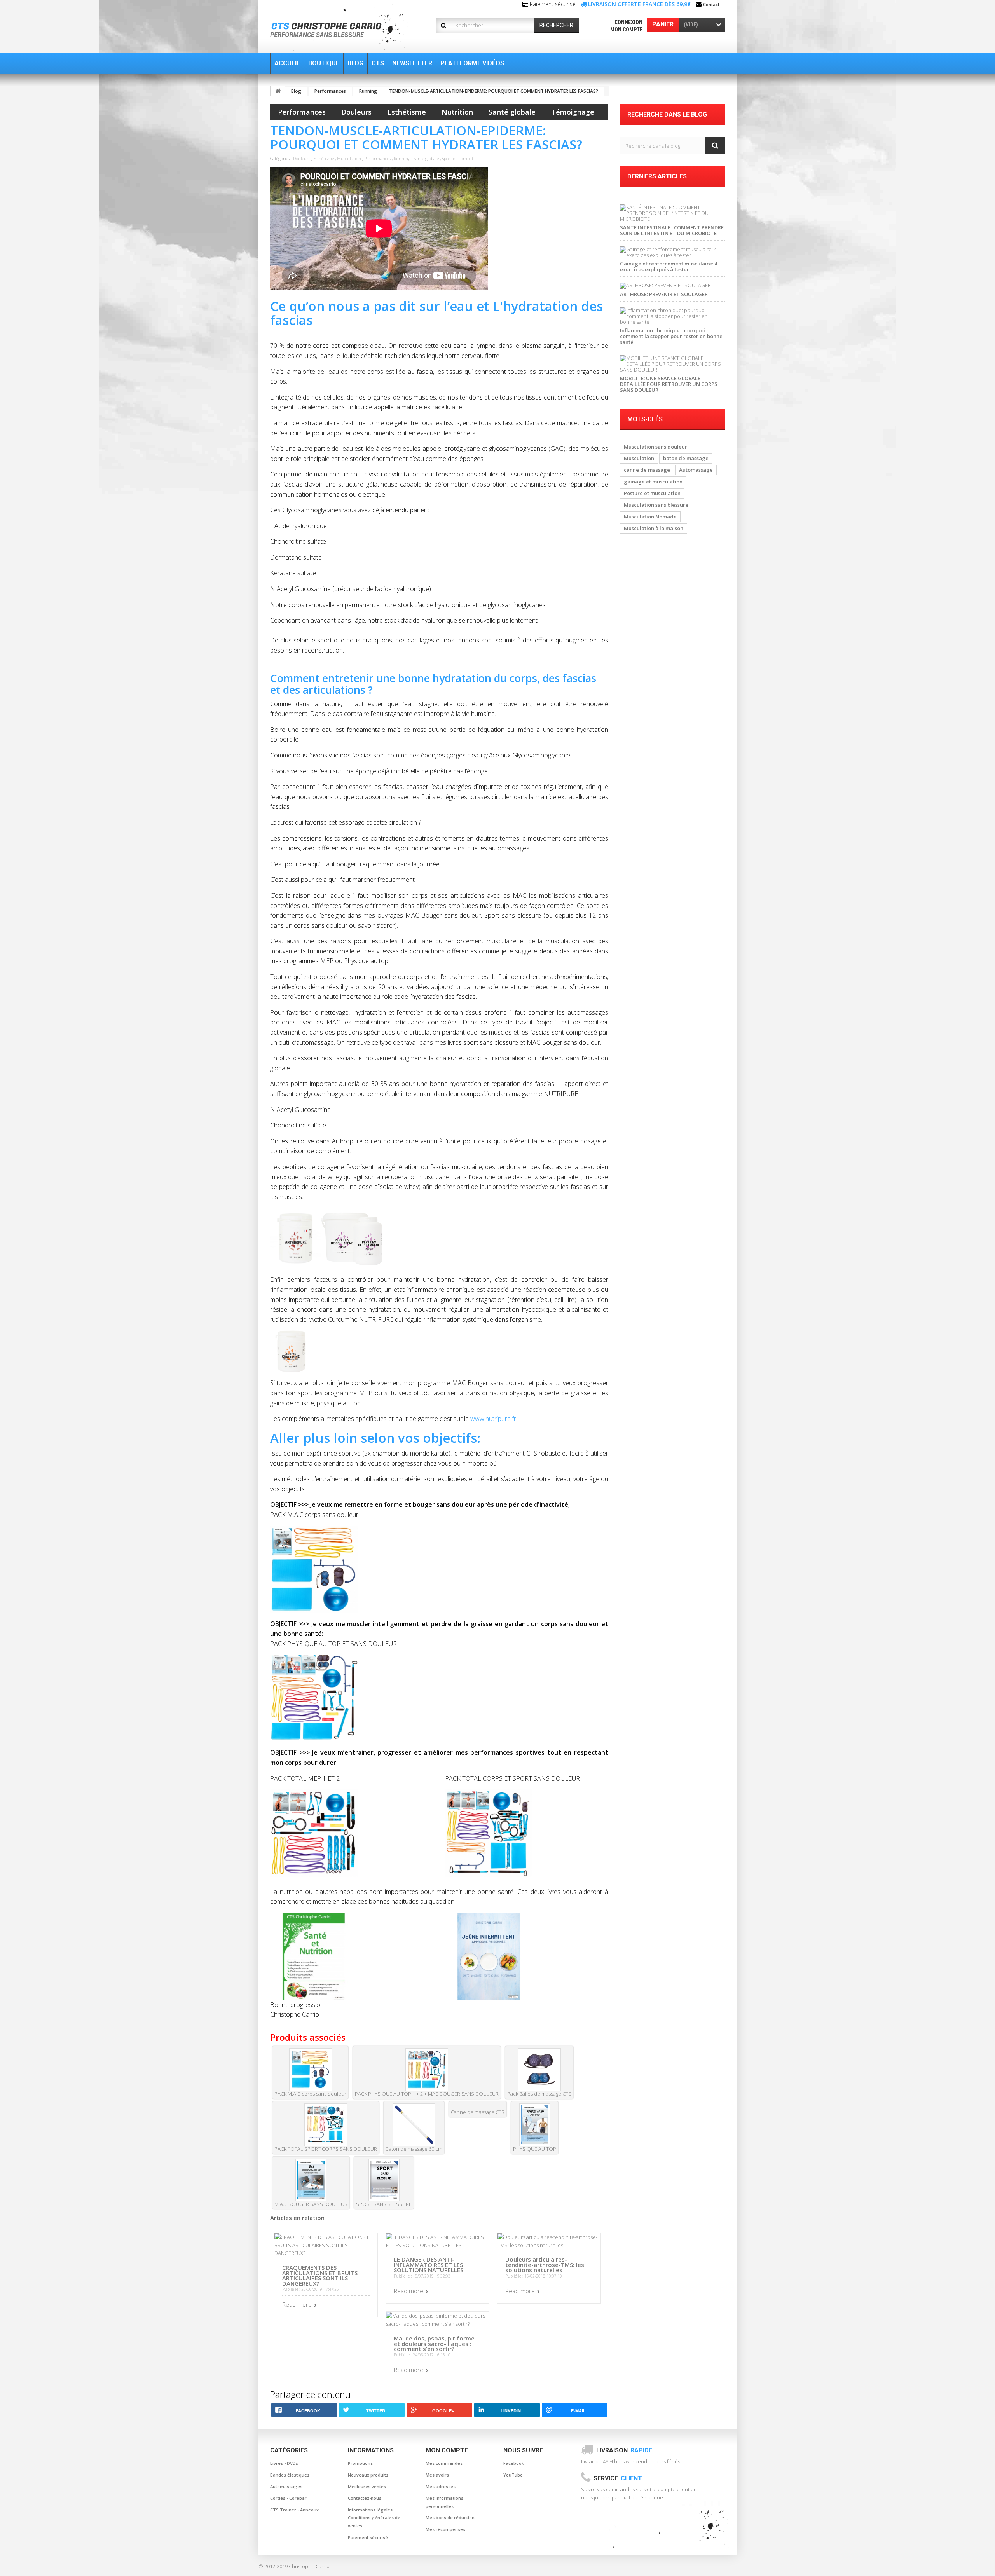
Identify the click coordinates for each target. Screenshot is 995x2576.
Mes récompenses (445, 2529)
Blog (296, 91)
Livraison (624, 2450)
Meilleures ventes (367, 2486)
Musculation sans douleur (655, 447)
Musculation (349, 158)
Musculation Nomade (650, 517)
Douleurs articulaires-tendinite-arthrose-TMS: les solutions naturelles (545, 2264)
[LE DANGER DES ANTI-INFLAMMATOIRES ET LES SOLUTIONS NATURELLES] (437, 2241)
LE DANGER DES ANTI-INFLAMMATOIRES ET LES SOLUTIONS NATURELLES (429, 2264)
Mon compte (626, 30)
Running (368, 91)
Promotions (360, 2463)
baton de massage (686, 458)
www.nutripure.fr (493, 1419)
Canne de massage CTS (478, 2112)
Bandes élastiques (290, 2475)
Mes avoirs (437, 2475)
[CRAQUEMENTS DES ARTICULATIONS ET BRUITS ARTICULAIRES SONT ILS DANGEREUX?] (326, 2245)
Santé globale (512, 112)
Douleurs (356, 112)
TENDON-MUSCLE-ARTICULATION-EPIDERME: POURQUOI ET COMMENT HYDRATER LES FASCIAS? (494, 91)
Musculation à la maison (654, 528)
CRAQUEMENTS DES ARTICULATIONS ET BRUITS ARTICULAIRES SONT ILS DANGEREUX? (320, 2275)
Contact (711, 4)
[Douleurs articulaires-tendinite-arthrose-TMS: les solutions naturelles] (549, 2241)
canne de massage (647, 470)
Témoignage (573, 112)
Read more (297, 2304)
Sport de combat (458, 158)
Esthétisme (407, 112)
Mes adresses (441, 2486)
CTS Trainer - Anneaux (294, 2510)
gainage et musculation (653, 482)
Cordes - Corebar (288, 2498)
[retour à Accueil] (278, 91)
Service (618, 2478)
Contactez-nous (365, 2498)
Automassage (696, 470)
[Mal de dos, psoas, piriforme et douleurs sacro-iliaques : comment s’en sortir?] (437, 2319)
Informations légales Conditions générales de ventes (374, 2518)
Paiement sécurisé (368, 2537)
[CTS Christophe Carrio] (343, 28)
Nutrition (457, 112)
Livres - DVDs (284, 2463)
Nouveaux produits (368, 2475)
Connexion (628, 22)
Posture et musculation (652, 493)
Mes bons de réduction (450, 2518)
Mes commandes (444, 2463)
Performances (330, 91)
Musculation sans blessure (656, 505)
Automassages (286, 2486)
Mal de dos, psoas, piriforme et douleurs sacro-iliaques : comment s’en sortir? (434, 2343)
